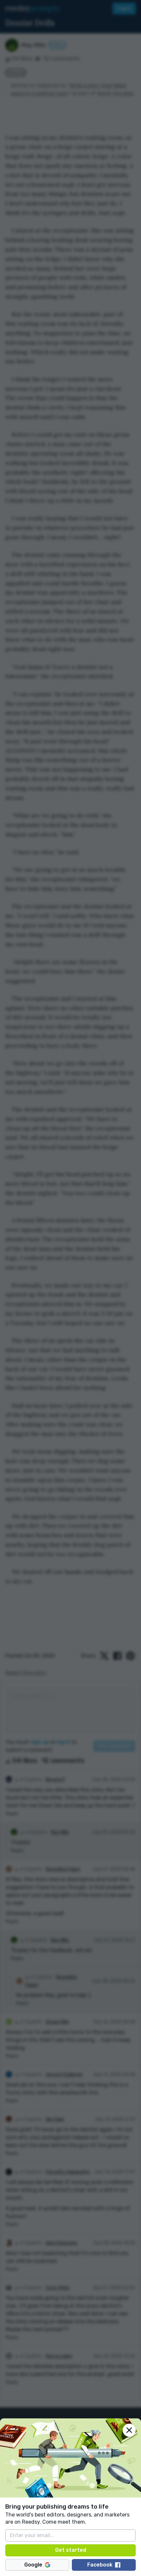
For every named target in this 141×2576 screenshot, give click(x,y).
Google (33, 2565)
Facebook (100, 2565)
